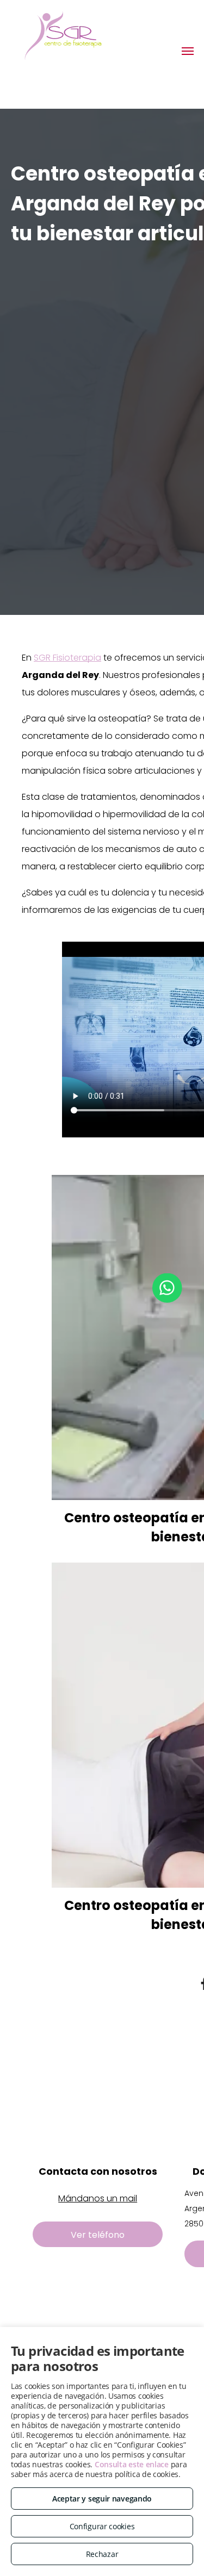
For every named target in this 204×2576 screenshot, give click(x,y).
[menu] (188, 51)
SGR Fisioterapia (67, 658)
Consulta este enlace (132, 2464)
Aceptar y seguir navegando (102, 2499)
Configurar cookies (102, 2526)
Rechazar (102, 2554)
